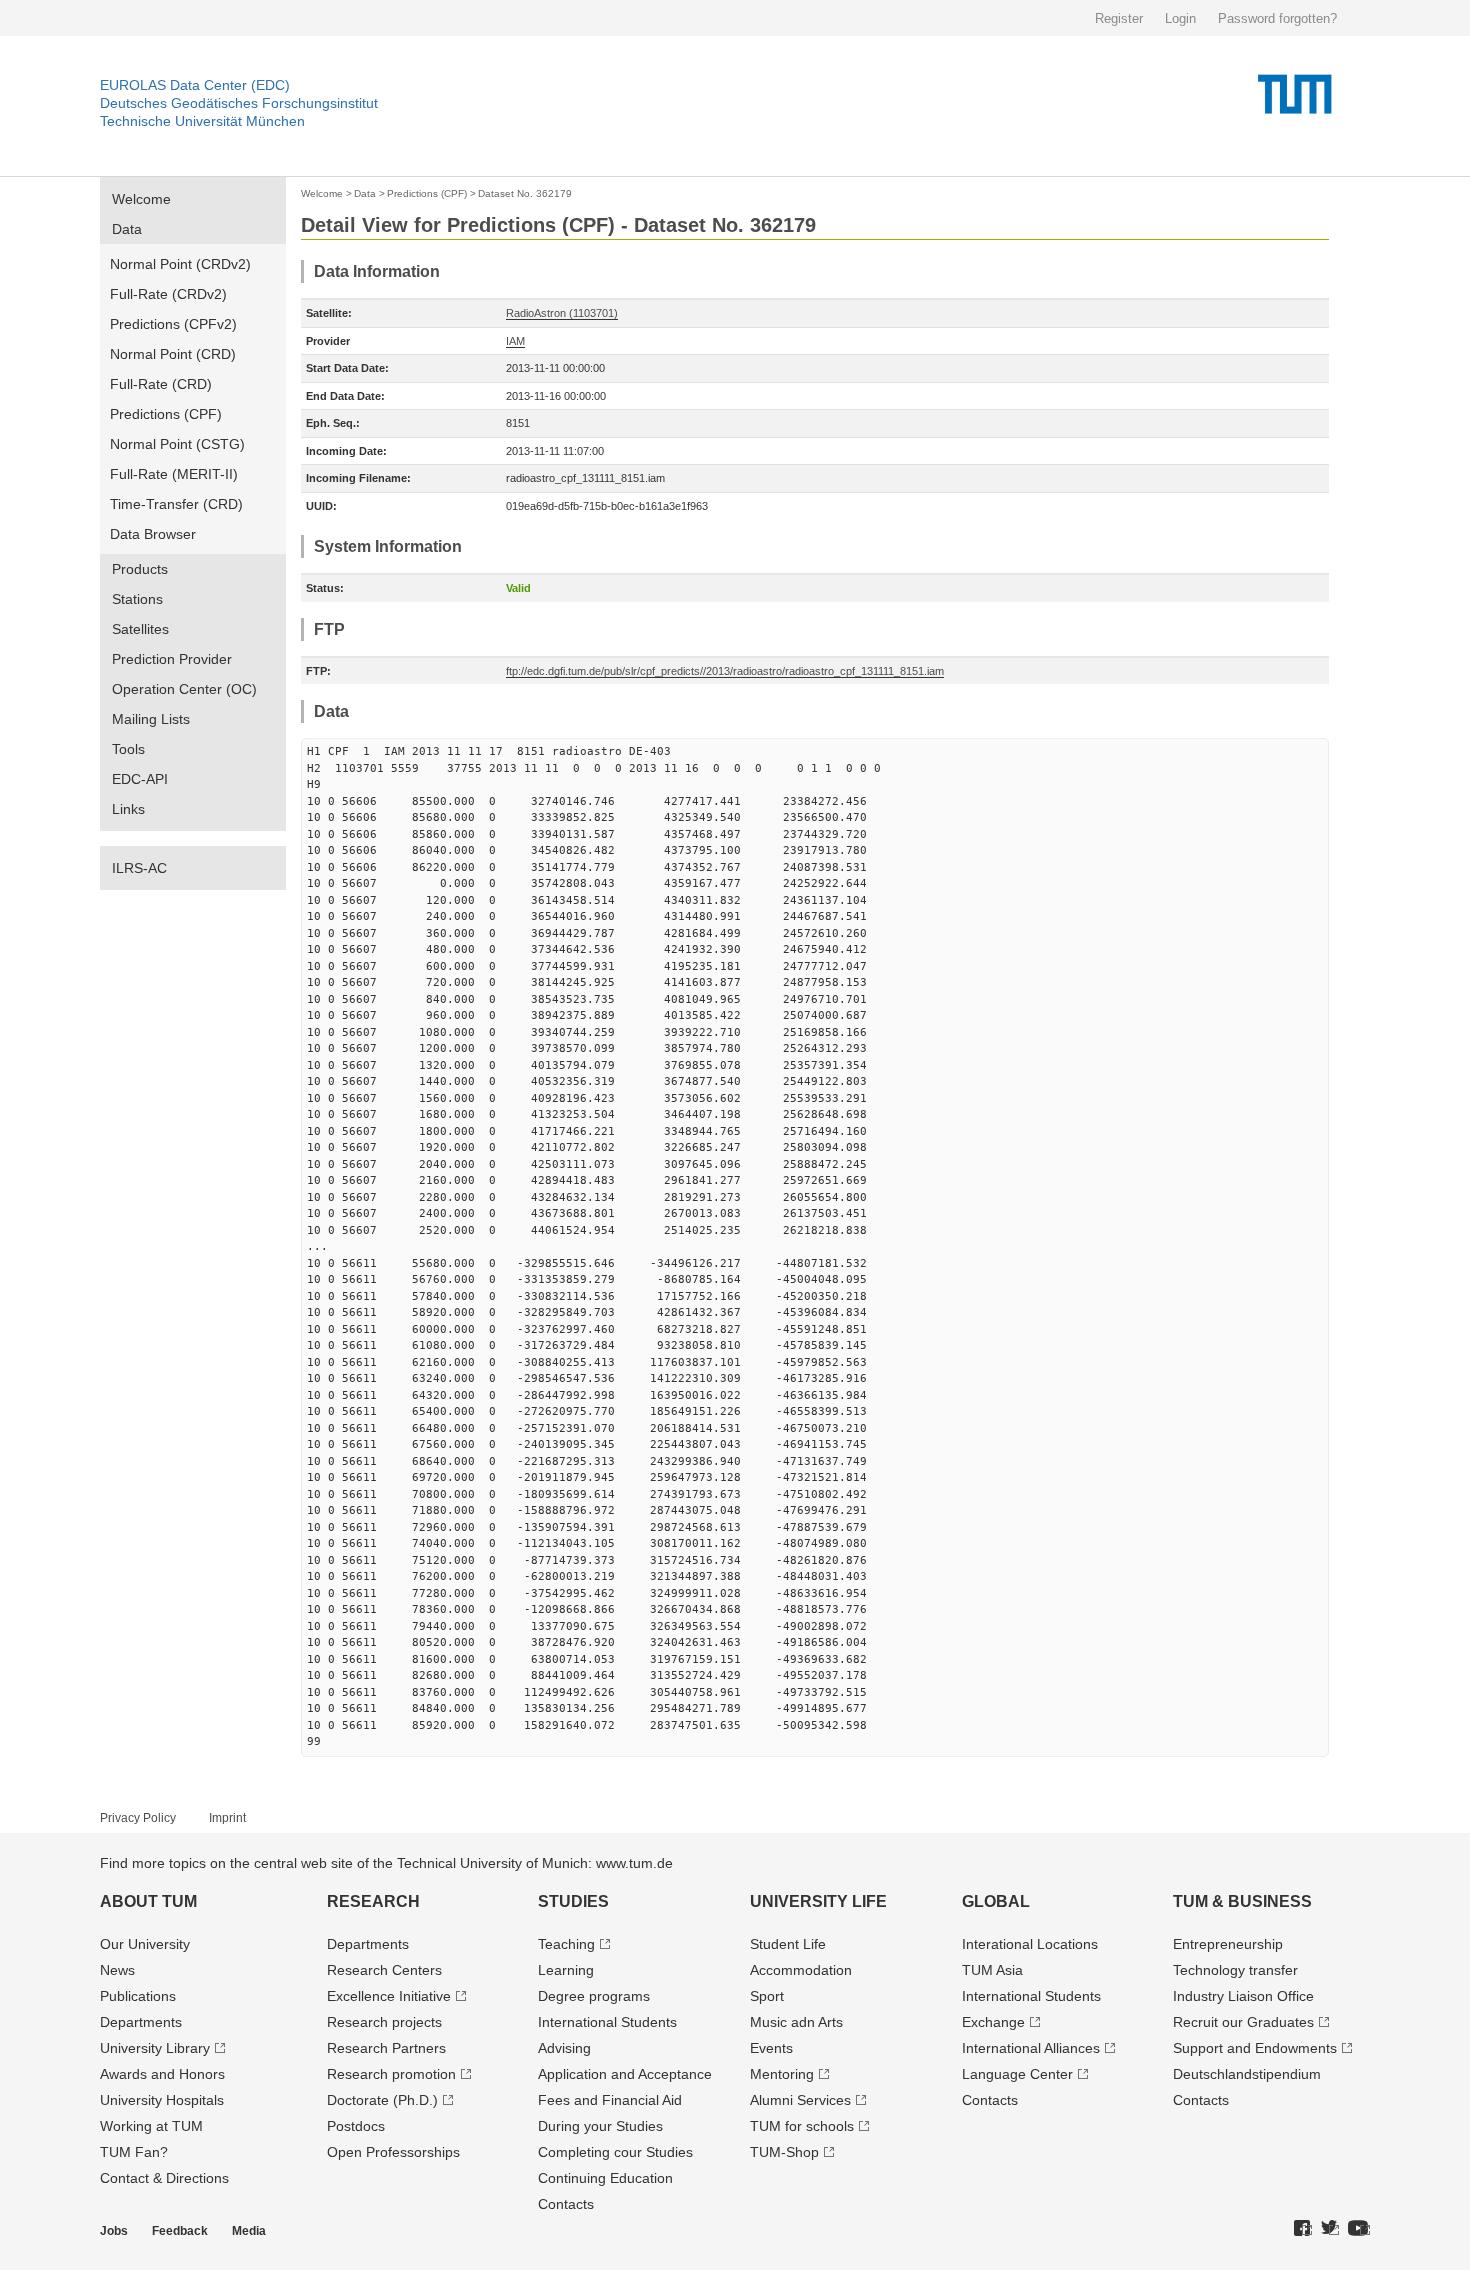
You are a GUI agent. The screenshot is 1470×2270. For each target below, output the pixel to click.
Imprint (227, 1818)
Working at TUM (151, 2126)
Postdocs (356, 2126)
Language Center (1017, 2074)
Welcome (141, 199)
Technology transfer (1235, 1970)
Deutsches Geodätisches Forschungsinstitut (239, 103)
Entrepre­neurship (1228, 1944)
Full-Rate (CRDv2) (168, 294)
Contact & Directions (164, 2178)
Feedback (180, 2231)
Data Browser (153, 534)
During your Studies (600, 2126)
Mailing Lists (151, 719)
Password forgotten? (1277, 18)
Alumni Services (800, 2100)
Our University (145, 1944)
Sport (767, 1996)
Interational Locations (1030, 1944)
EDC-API (140, 779)
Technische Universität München (202, 121)
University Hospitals (162, 2100)
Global (996, 1901)
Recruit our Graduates (1243, 2022)
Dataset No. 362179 (525, 193)
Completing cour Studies (615, 2152)
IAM (515, 341)
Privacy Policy (138, 1818)
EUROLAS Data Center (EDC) (195, 85)
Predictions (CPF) (166, 414)
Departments (141, 2022)
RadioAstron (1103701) (562, 313)
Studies (573, 1901)
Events (771, 2048)
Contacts (566, 2204)
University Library (155, 2048)
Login (1180, 18)
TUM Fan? (134, 2152)
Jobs (114, 2231)
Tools (128, 749)
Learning (566, 1970)
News (117, 1970)
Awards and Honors (162, 2074)
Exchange (993, 2022)
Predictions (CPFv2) (173, 324)
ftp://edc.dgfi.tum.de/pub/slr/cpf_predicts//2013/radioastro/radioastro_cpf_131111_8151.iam (725, 671)
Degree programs (594, 1996)
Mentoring (782, 2074)
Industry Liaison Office (1243, 1996)
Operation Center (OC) (184, 689)
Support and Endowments (1255, 2048)
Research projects (384, 2022)
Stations (137, 599)
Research (373, 1901)
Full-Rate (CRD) (161, 384)
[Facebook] (1303, 2229)
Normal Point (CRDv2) (180, 264)
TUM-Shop (784, 2152)
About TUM (148, 1901)
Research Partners (386, 2048)
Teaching (566, 1944)
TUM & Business (1242, 1901)
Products (140, 569)
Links (128, 809)
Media (249, 2231)
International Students (607, 2022)
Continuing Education (605, 2178)
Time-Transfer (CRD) (176, 504)
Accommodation (801, 1970)
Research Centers (384, 1970)
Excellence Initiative (389, 1996)
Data (127, 229)
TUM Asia (992, 1970)
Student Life (788, 1944)
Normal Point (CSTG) (177, 444)
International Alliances (1031, 2048)
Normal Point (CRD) (173, 354)
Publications (138, 1996)
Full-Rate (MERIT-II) (174, 474)
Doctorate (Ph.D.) (382, 2100)
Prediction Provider (172, 659)
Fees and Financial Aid (610, 2100)
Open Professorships (393, 2152)
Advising (564, 2048)
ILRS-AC (139, 868)
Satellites (140, 629)
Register (1119, 18)
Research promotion (391, 2074)
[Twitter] (1330, 2229)
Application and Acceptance (625, 2074)
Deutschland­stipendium (1247, 2074)
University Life (818, 1901)
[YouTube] (1359, 2229)
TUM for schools (802, 2126)
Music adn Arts (796, 2022)
